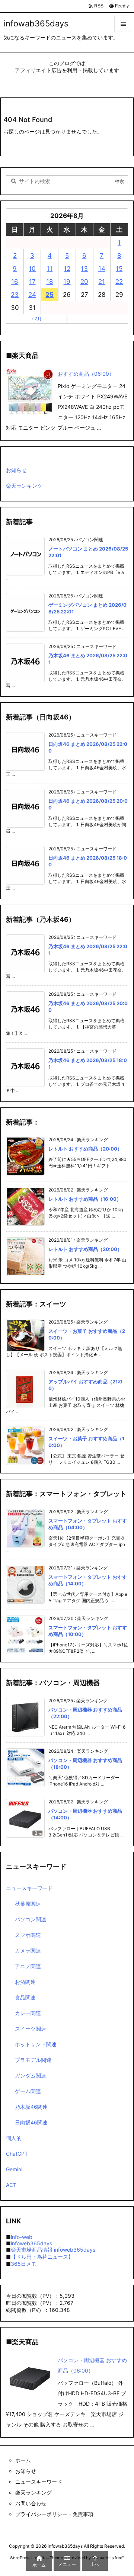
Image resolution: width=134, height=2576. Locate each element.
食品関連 (25, 1997)
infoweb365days (31, 2243)
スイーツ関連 (31, 2029)
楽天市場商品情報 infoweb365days (53, 2250)
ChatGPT (17, 2154)
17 (32, 282)
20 (84, 282)
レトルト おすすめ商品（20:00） (85, 1149)
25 (50, 295)
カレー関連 (28, 2013)
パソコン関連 (31, 1919)
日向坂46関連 (31, 2122)
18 (50, 282)
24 (32, 295)
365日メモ (24, 2264)
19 (67, 282)
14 (102, 269)
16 (15, 282)
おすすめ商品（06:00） (86, 374)
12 (67, 269)
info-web (22, 2237)
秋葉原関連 (28, 1904)
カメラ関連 (28, 1951)
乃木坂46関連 (31, 2107)
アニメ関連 (28, 1966)
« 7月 (36, 319)
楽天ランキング (24, 486)
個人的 (14, 2138)
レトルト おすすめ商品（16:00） (85, 1199)
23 (15, 295)
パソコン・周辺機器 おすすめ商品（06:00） (92, 2365)
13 (84, 269)
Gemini (14, 2169)
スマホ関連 (28, 1935)
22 (119, 282)
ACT (11, 2185)
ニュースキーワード (29, 1888)
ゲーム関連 (28, 2091)
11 (50, 269)
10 (32, 269)
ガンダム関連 (31, 2075)
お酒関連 (25, 1982)
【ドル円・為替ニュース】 (42, 2257)
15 (119, 269)
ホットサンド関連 (36, 2044)
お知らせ (16, 470)
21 (102, 282)
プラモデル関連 (33, 2060)
